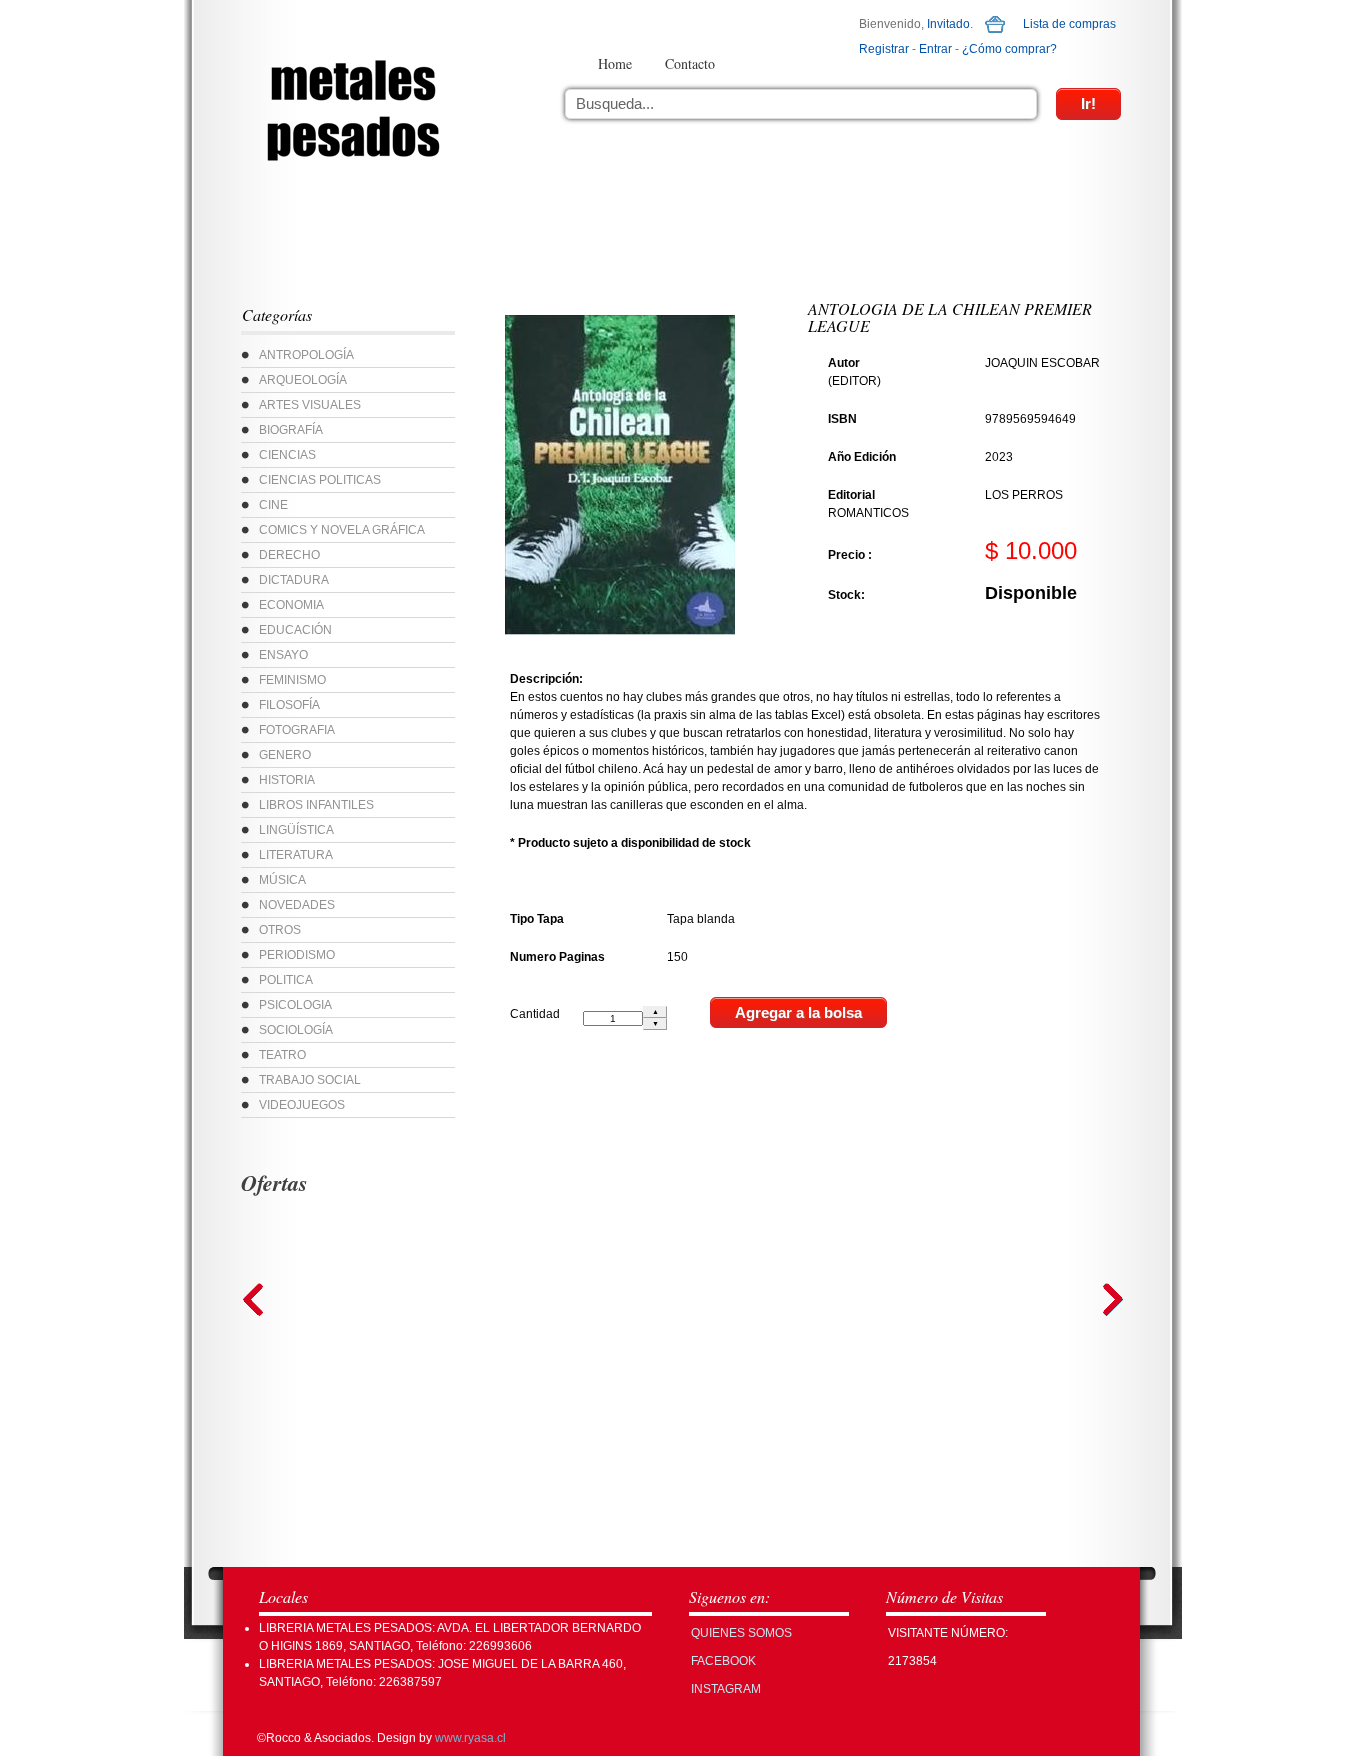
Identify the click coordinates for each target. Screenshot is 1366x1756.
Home (615, 63)
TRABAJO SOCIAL (310, 1080)
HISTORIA (287, 780)
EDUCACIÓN (295, 630)
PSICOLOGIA (295, 1005)
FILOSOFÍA (289, 705)
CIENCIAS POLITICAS (320, 480)
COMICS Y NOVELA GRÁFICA (342, 530)
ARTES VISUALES (310, 405)
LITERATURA (296, 855)
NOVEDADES (297, 905)
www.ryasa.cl (470, 1738)
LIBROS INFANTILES (316, 805)
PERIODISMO (297, 955)
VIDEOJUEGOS (302, 1105)
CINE (273, 505)
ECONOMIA (291, 605)
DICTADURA (294, 580)
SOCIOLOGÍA (296, 1030)
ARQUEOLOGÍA (303, 380)
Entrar (935, 49)
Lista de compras (1069, 24)
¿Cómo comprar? (1009, 49)
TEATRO (282, 1055)
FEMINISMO (292, 680)
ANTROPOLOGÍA (306, 355)
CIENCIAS (287, 455)
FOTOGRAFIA (297, 730)
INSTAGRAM (726, 1689)
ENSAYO (283, 655)
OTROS (280, 930)
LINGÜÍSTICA (296, 830)
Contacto (690, 63)
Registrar (884, 49)
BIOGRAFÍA (291, 430)
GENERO (285, 755)
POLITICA (286, 980)
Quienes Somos (741, 1633)
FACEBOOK (723, 1661)
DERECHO (289, 555)
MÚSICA (282, 880)
